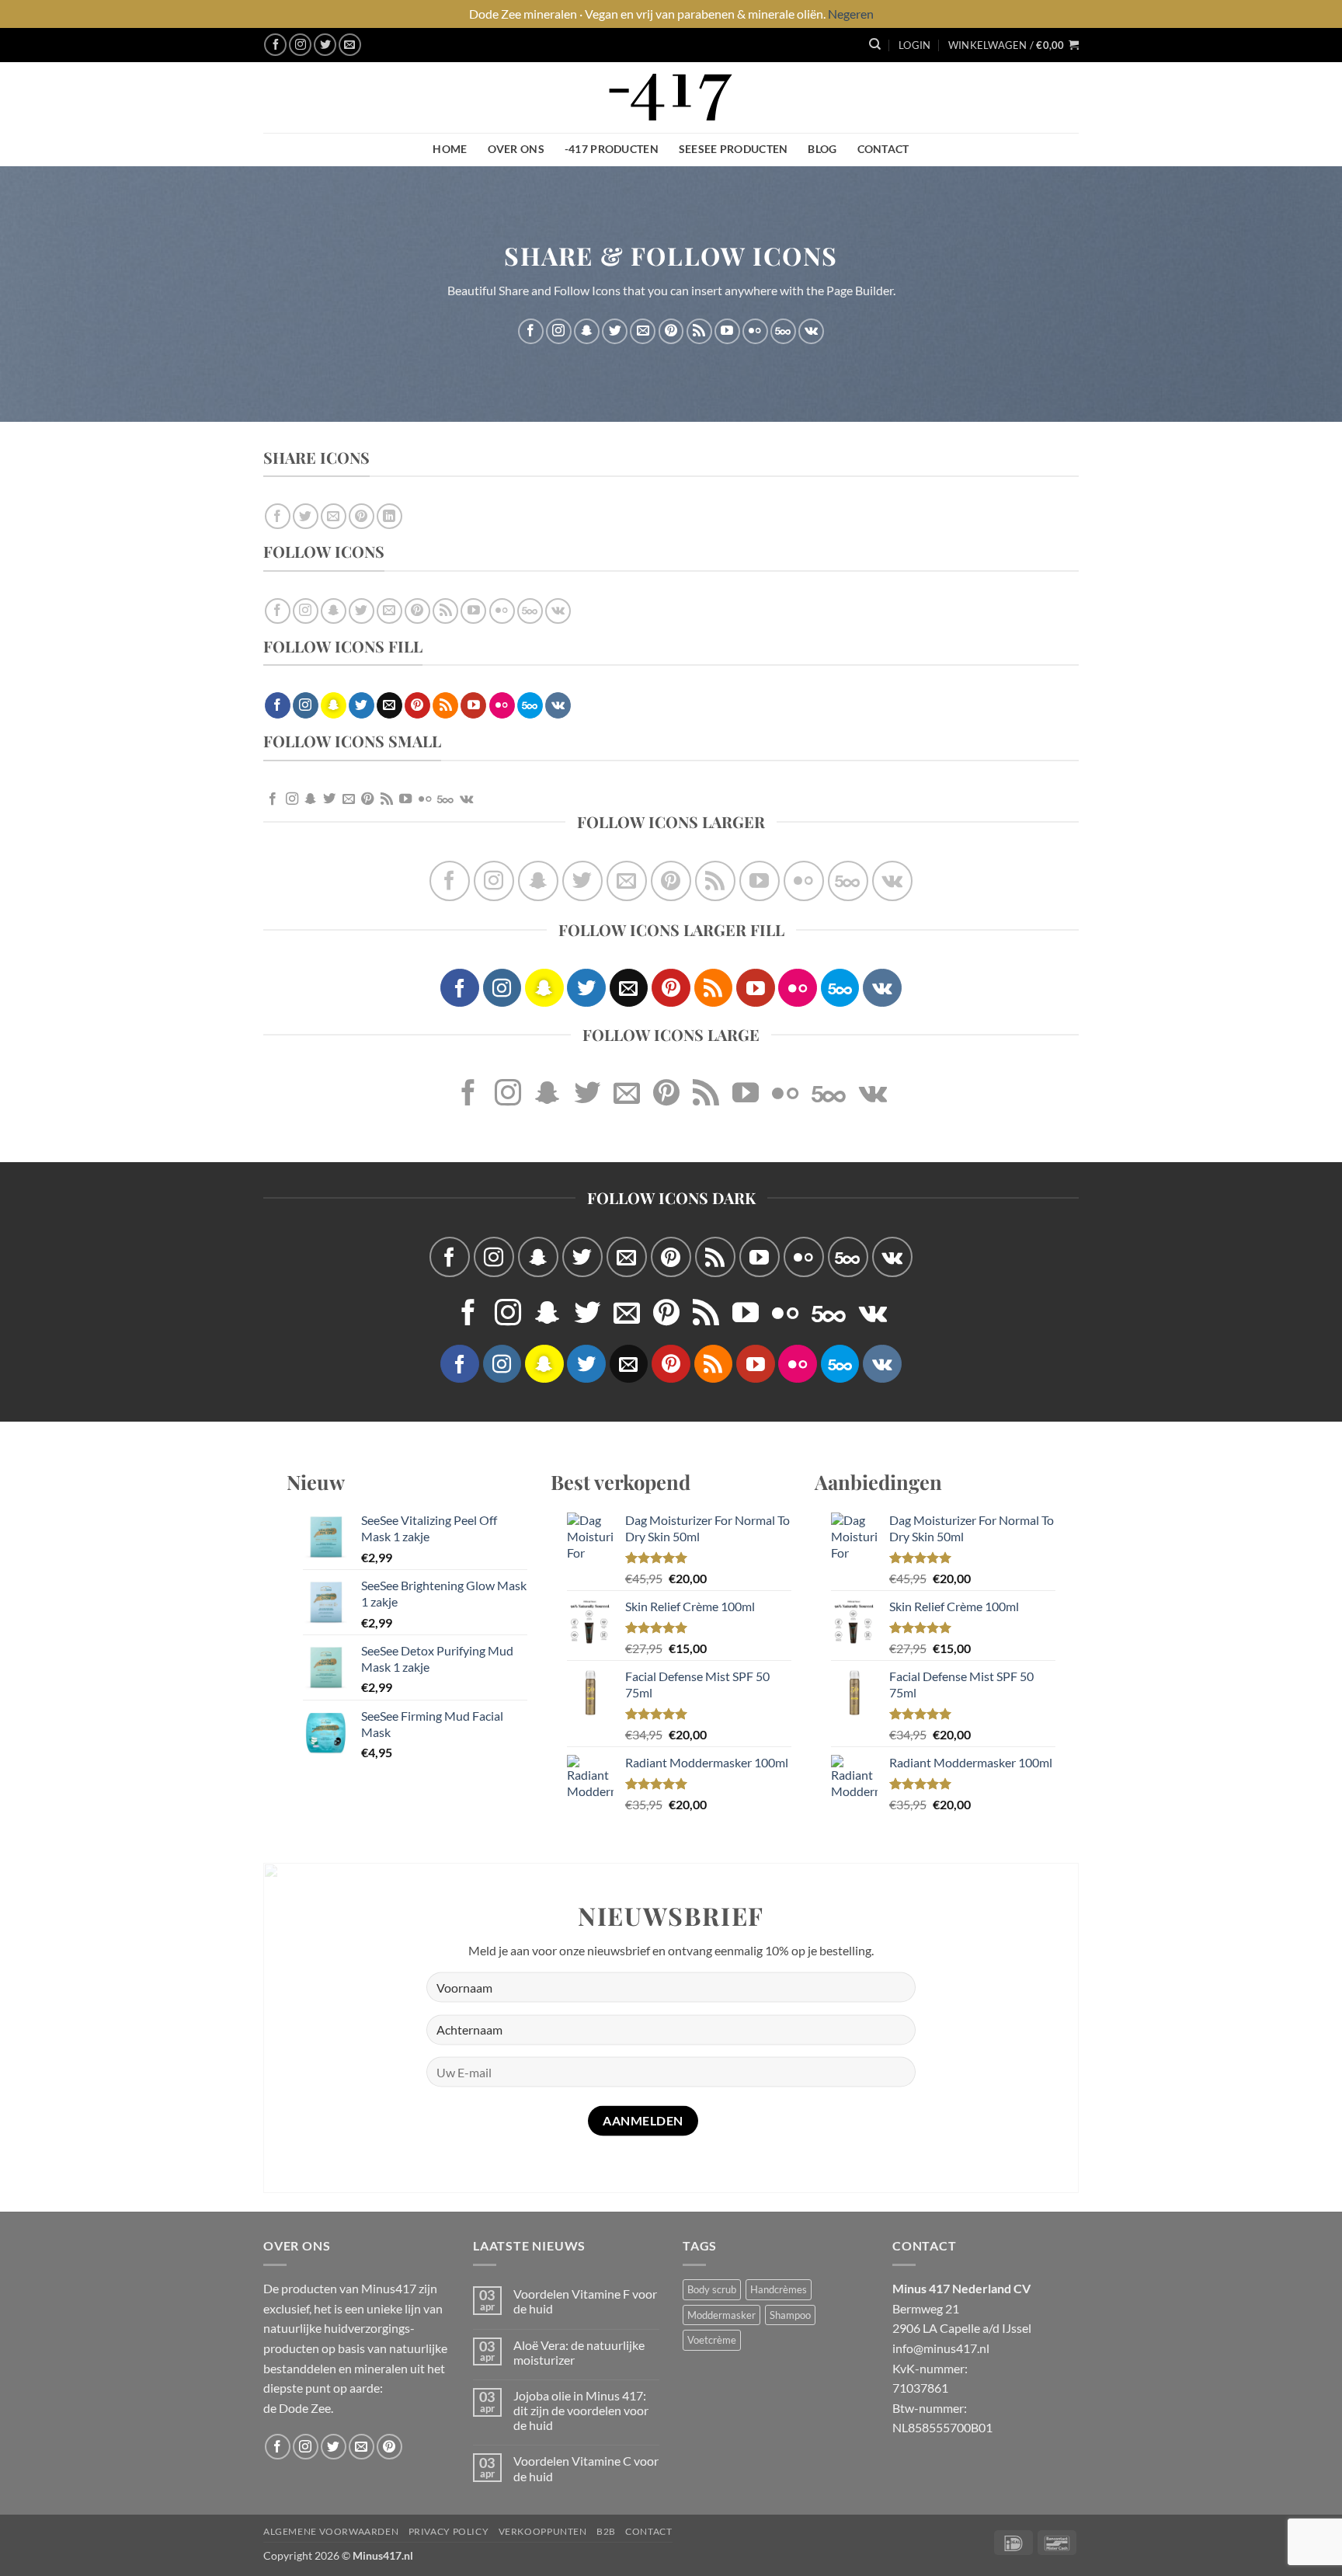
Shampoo (790, 2315)
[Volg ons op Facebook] (275, 45)
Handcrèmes (779, 2289)
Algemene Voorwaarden (331, 2531)
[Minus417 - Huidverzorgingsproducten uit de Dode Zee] (671, 97)
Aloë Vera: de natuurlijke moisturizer (579, 2352)
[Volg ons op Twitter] (325, 45)
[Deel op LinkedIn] (389, 516)
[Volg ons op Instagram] (300, 45)
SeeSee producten (734, 149)
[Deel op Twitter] (306, 516)
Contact (883, 149)
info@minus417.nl (941, 2348)
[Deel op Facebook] (278, 516)
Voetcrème (712, 2340)
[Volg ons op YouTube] (727, 331)
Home (450, 149)
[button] (914, 45)
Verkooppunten (543, 2531)
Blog (822, 149)
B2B (606, 2531)
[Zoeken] (875, 44)
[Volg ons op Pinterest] (671, 331)
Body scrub (712, 2289)
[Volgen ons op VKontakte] (811, 331)
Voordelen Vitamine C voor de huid (586, 2468)
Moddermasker (721, 2315)
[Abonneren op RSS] (699, 331)
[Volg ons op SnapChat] (587, 331)
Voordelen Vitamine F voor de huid (585, 2301)
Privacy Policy (449, 2531)
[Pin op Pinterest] (362, 516)
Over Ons (516, 149)
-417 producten (612, 149)
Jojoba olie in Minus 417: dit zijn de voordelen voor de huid (581, 2410)
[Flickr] (755, 331)
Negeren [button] (851, 14)
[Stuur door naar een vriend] (334, 516)
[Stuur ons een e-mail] (350, 45)
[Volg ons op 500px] (783, 331)
